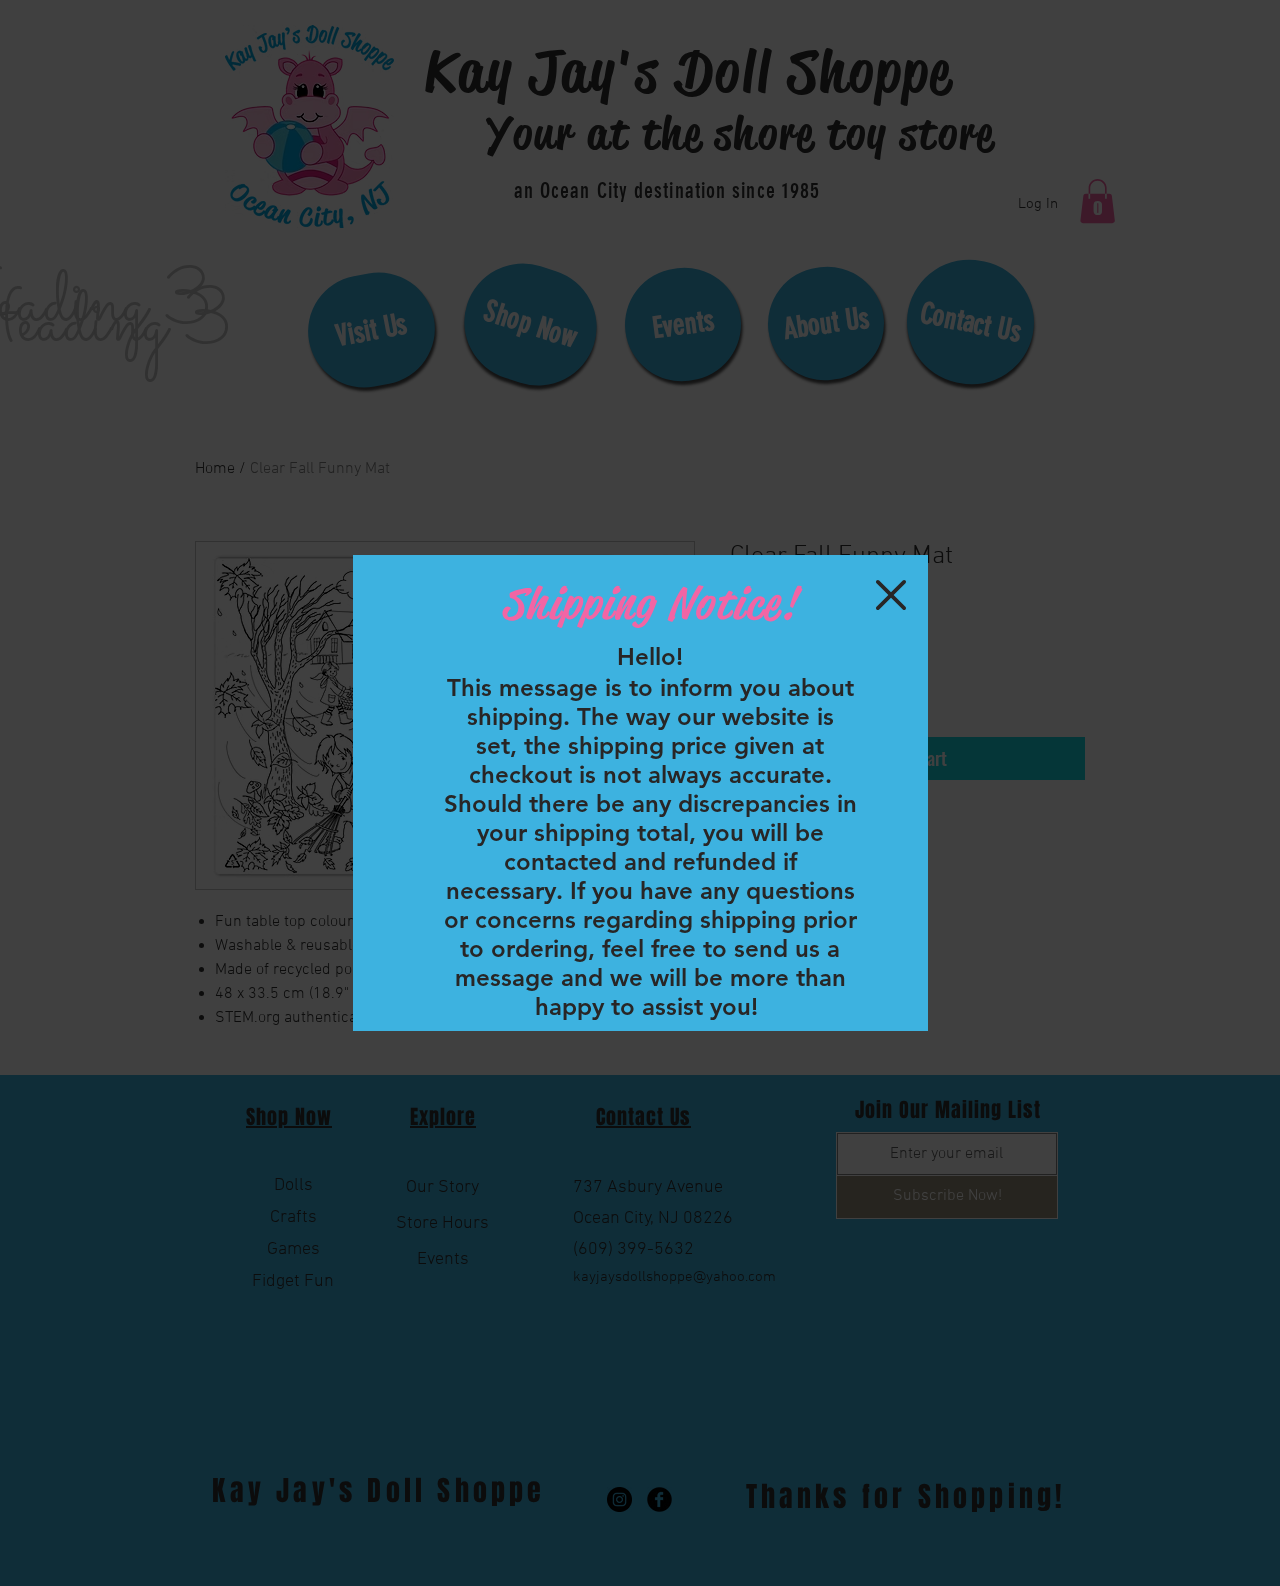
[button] (891, 595)
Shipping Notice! (649, 603)
